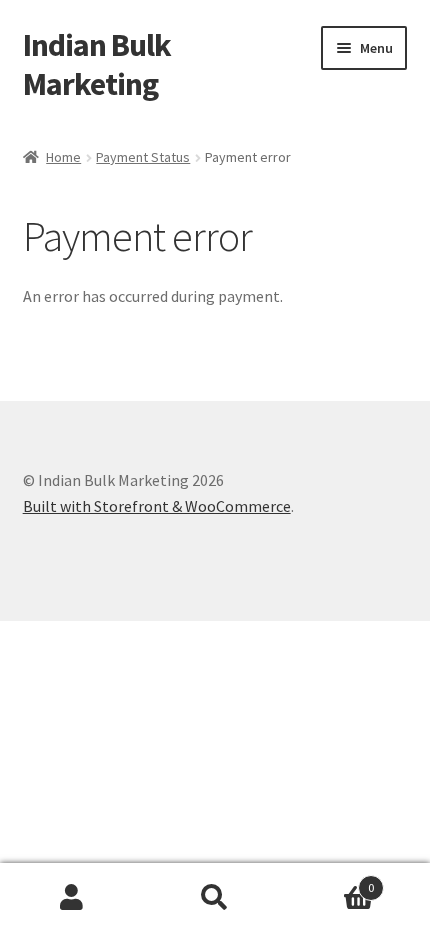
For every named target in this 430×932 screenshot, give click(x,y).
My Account (71, 898)
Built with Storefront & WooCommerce (157, 506)
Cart (331, 880)
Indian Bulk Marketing (97, 64)
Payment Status (143, 157)
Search (214, 898)
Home (63, 157)
